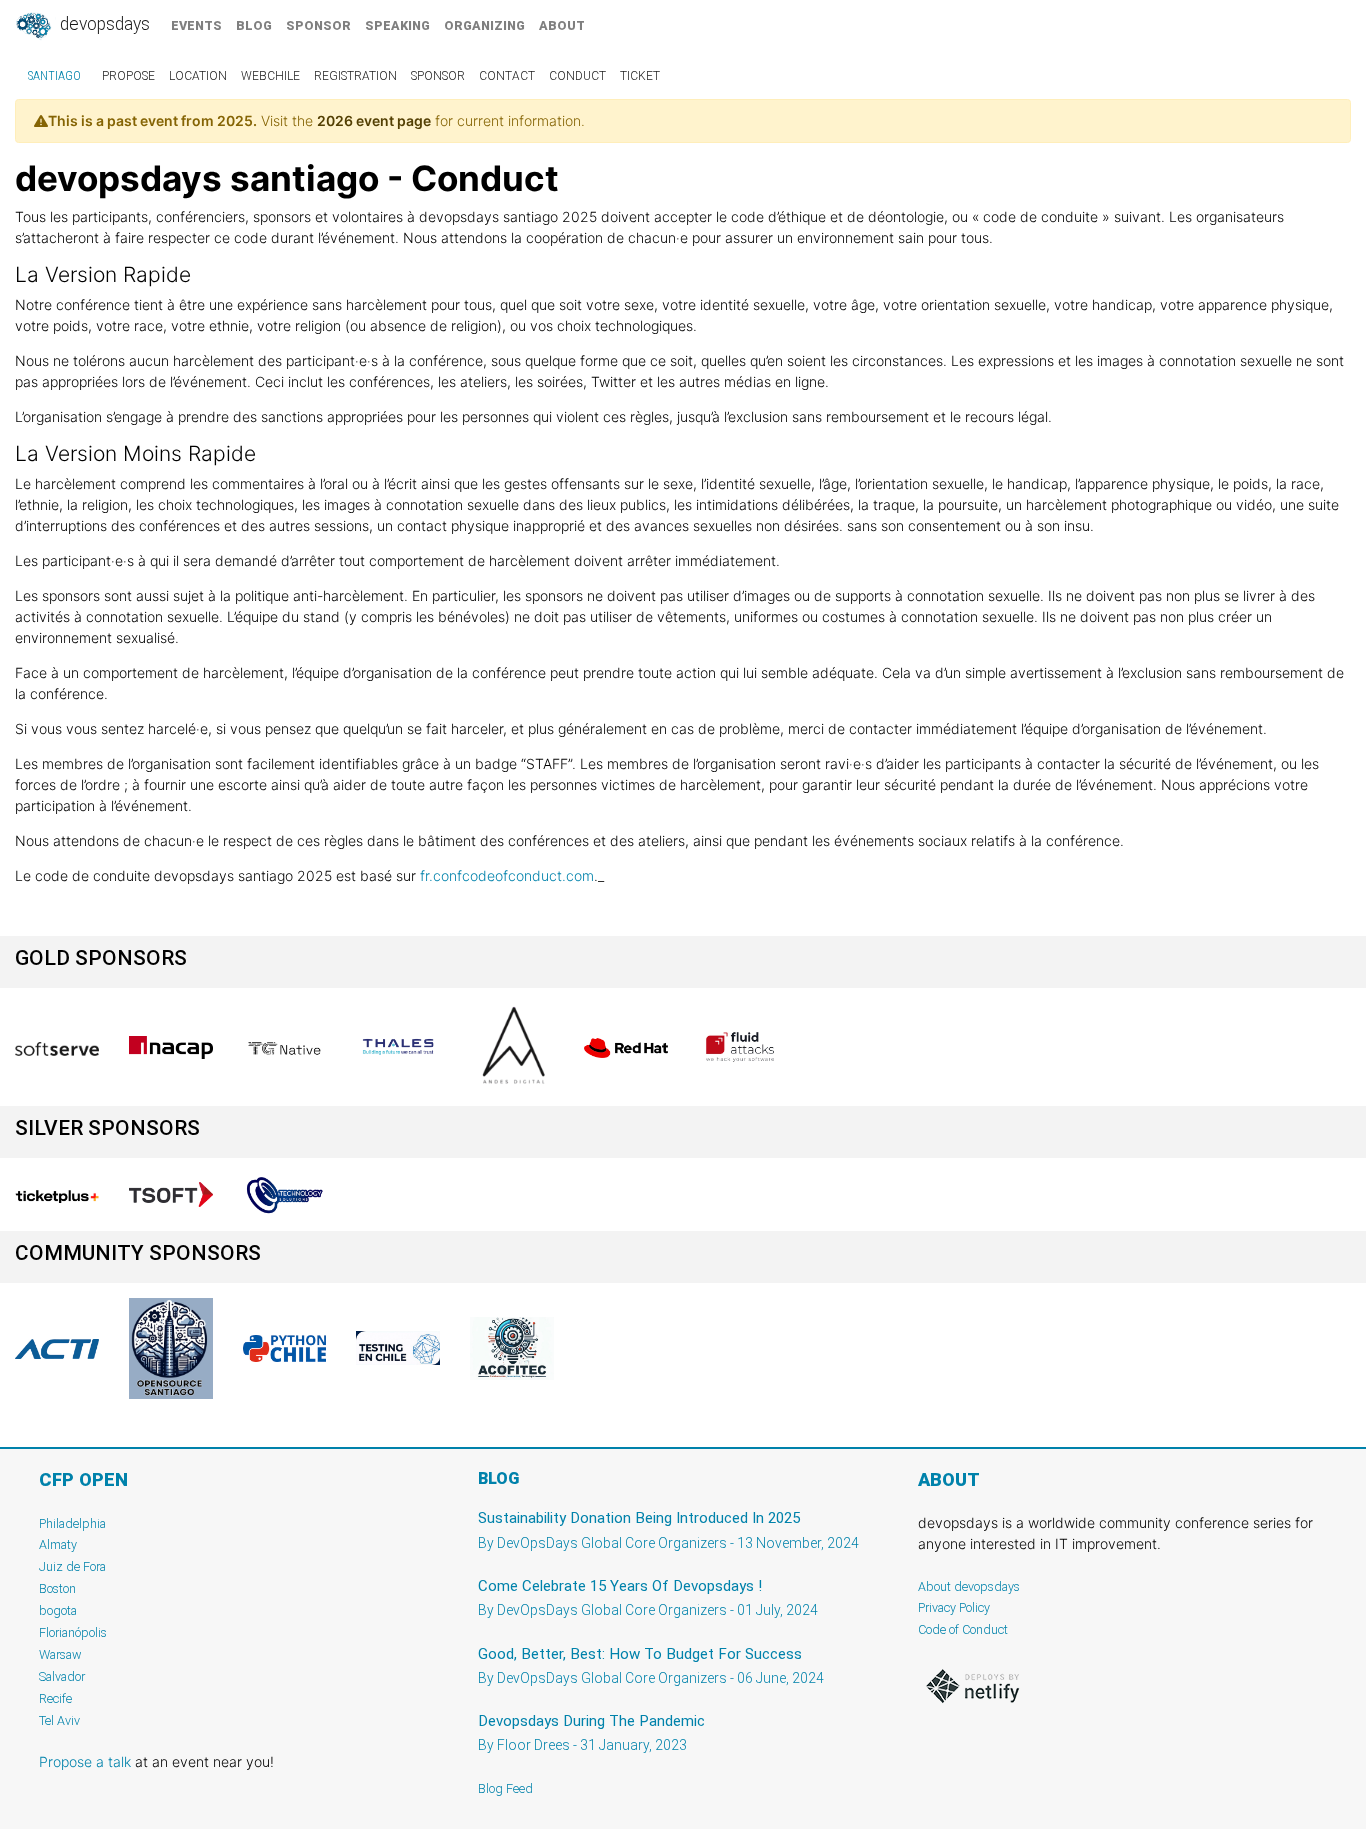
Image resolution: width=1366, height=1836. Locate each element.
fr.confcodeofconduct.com (507, 875)
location (198, 76)
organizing (484, 25)
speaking (397, 25)
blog (254, 25)
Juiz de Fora (72, 1566)
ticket (640, 76)
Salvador (62, 1676)
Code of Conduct (963, 1629)
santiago (54, 76)
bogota (58, 1610)
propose (128, 76)
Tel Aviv (59, 1720)
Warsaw (60, 1654)
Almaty (58, 1544)
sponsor (318, 25)
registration (355, 76)
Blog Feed (505, 1788)
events (196, 25)
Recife (55, 1698)
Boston (57, 1588)
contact (507, 76)
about (562, 25)
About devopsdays (969, 1586)
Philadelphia (72, 1523)
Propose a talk (85, 1761)
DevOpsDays (103, 24)
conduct (577, 76)
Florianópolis (73, 1632)
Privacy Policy (954, 1607)
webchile (270, 76)
